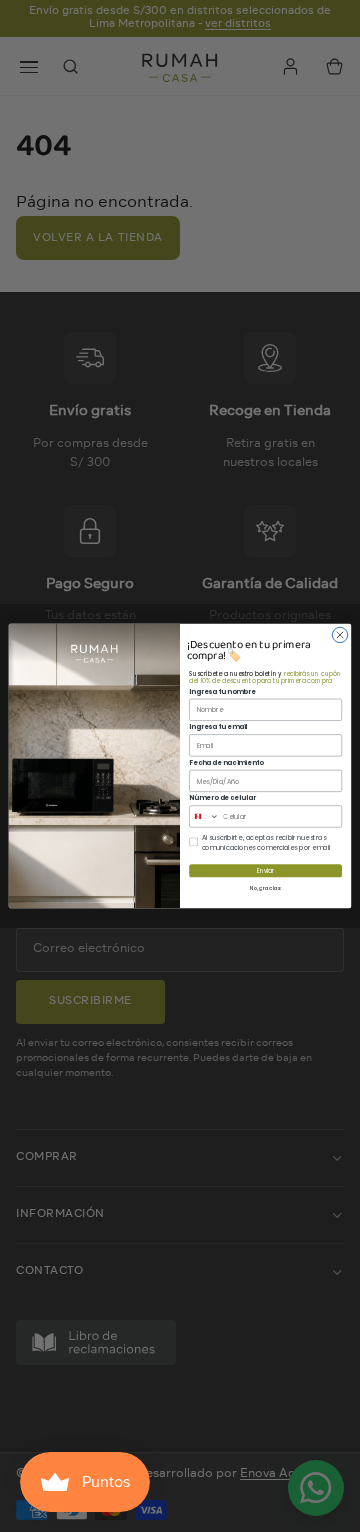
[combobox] (204, 816)
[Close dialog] (339, 634)
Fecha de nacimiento (226, 762)
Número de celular (222, 797)
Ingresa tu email (218, 726)
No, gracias (265, 888)
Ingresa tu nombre (222, 691)
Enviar (266, 871)
